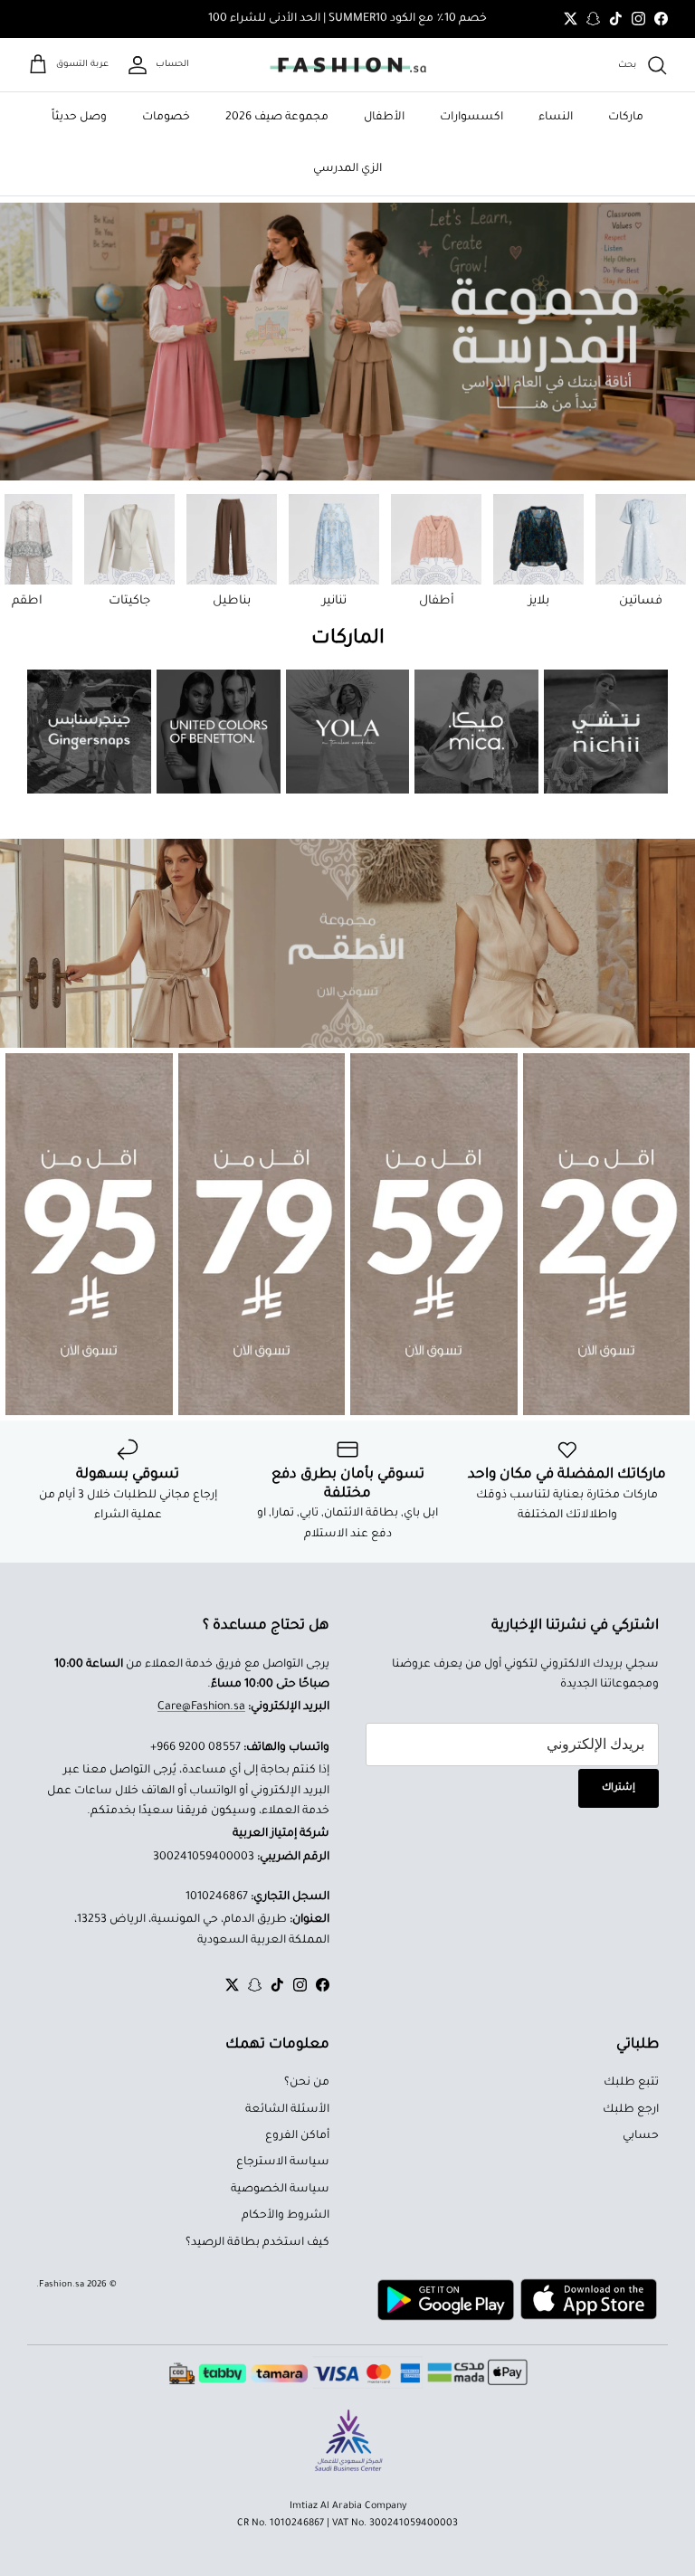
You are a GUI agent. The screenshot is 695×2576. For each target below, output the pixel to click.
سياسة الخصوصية (280, 2190)
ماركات (626, 118)
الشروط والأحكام (286, 2216)
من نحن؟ (307, 2083)
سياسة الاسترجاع (283, 2163)
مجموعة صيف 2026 (277, 118)
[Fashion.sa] (348, 65)
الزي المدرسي (347, 169)
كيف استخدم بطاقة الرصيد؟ (257, 2243)
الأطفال (384, 118)
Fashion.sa (62, 2285)
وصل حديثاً (79, 118)
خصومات (166, 118)
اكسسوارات (471, 118)
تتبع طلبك (631, 2083)
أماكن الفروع (297, 2136)
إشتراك (619, 1788)
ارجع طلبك (631, 2110)
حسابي (641, 2136)
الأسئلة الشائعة (287, 2110)
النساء (556, 118)
